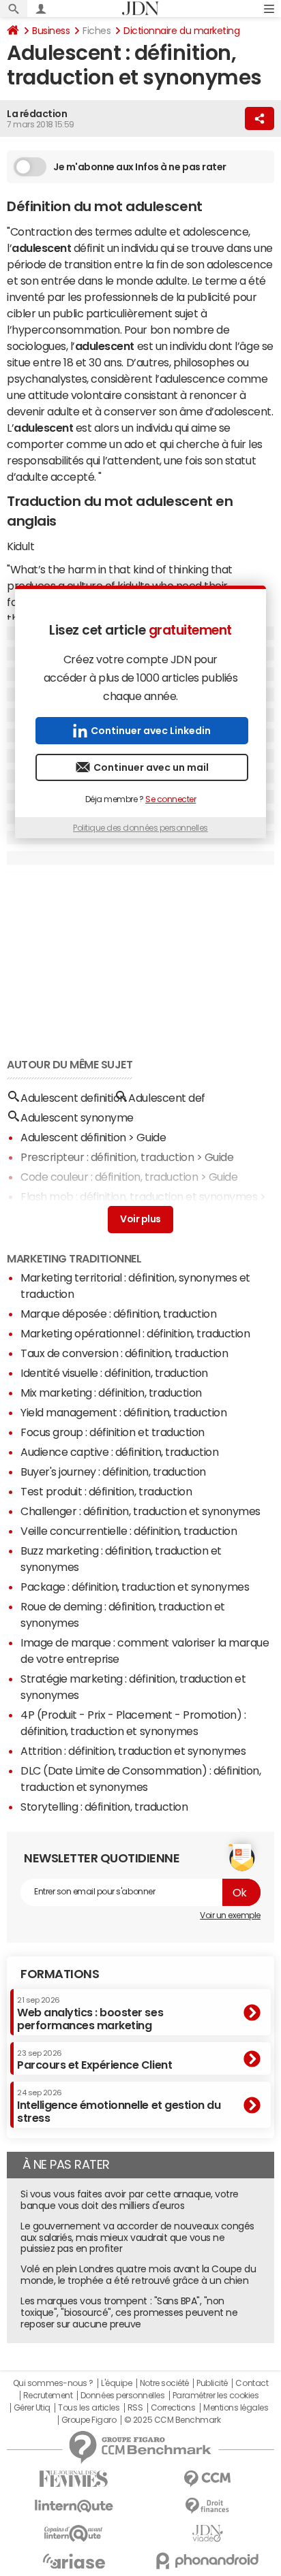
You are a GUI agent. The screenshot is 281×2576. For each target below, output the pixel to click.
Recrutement (48, 2396)
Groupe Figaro (89, 2420)
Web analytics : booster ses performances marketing (90, 2013)
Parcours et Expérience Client (94, 2060)
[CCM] (207, 2479)
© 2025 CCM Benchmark (172, 2420)
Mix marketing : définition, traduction (111, 1393)
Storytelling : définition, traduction (104, 1807)
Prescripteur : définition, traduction (107, 1157)
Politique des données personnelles (140, 828)
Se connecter (171, 799)
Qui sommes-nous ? (53, 2383)
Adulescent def (166, 1098)
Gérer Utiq (32, 2408)
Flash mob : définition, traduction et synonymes (139, 1196)
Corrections (173, 2408)
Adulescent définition (73, 1137)
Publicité (212, 2383)
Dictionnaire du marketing (181, 31)
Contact (252, 2383)
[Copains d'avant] (74, 2533)
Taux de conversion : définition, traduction (124, 1353)
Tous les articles (89, 2408)
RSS (135, 2408)
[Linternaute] (74, 2506)
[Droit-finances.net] (207, 2506)
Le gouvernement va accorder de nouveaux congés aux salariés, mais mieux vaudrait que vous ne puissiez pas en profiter (137, 2238)
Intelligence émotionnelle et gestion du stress (119, 2106)
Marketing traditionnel (74, 1258)
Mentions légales (236, 2408)
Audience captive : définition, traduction (119, 1452)
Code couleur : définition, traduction (109, 1177)
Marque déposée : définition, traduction (118, 1314)
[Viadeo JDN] (207, 2533)
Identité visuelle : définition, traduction (114, 1373)
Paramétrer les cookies (216, 2396)
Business (51, 31)
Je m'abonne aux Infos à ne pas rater (140, 167)
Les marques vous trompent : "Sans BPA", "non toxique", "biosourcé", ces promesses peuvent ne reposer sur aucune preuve (129, 2312)
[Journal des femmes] (74, 2479)
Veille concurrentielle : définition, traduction (129, 1531)
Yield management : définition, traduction (123, 1412)
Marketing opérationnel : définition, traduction (135, 1333)
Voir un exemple (230, 1915)
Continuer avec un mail (151, 767)
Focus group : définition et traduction (113, 1432)
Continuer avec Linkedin (151, 731)
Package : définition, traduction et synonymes (135, 1587)
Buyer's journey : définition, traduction (113, 1472)
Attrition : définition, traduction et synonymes (133, 1751)
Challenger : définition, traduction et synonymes (140, 1511)
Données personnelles (122, 2396)
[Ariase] (74, 2561)
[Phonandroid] (207, 2561)
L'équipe (116, 2383)
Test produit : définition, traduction (106, 1491)
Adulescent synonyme (77, 1117)
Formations (60, 1974)
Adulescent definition (73, 1098)
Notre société (164, 2383)
